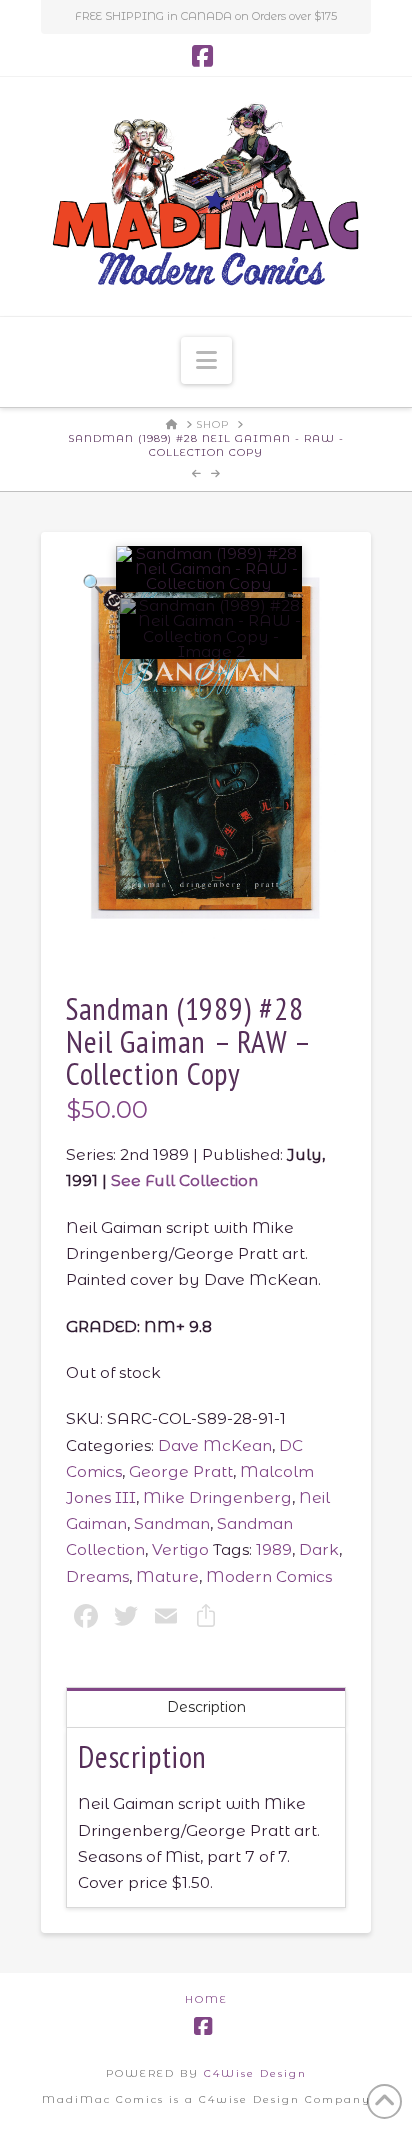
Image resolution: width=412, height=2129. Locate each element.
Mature (167, 1576)
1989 (274, 1549)
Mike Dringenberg (217, 1497)
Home (206, 1999)
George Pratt (181, 1471)
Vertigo (180, 1549)
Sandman (172, 1523)
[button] (206, 360)
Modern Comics (269, 1576)
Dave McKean (215, 1445)
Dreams (97, 1576)
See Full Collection (184, 1180)
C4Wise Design (255, 2073)
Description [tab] (206, 1707)
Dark (319, 1549)
